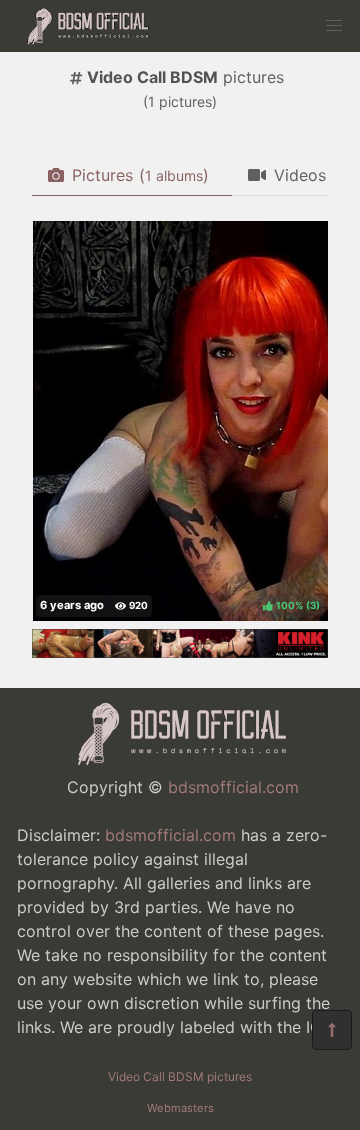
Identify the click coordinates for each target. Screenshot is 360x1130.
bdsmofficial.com (233, 787)
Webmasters (180, 1108)
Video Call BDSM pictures (180, 1076)
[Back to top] (332, 1030)
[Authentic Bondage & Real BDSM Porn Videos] (180, 652)
